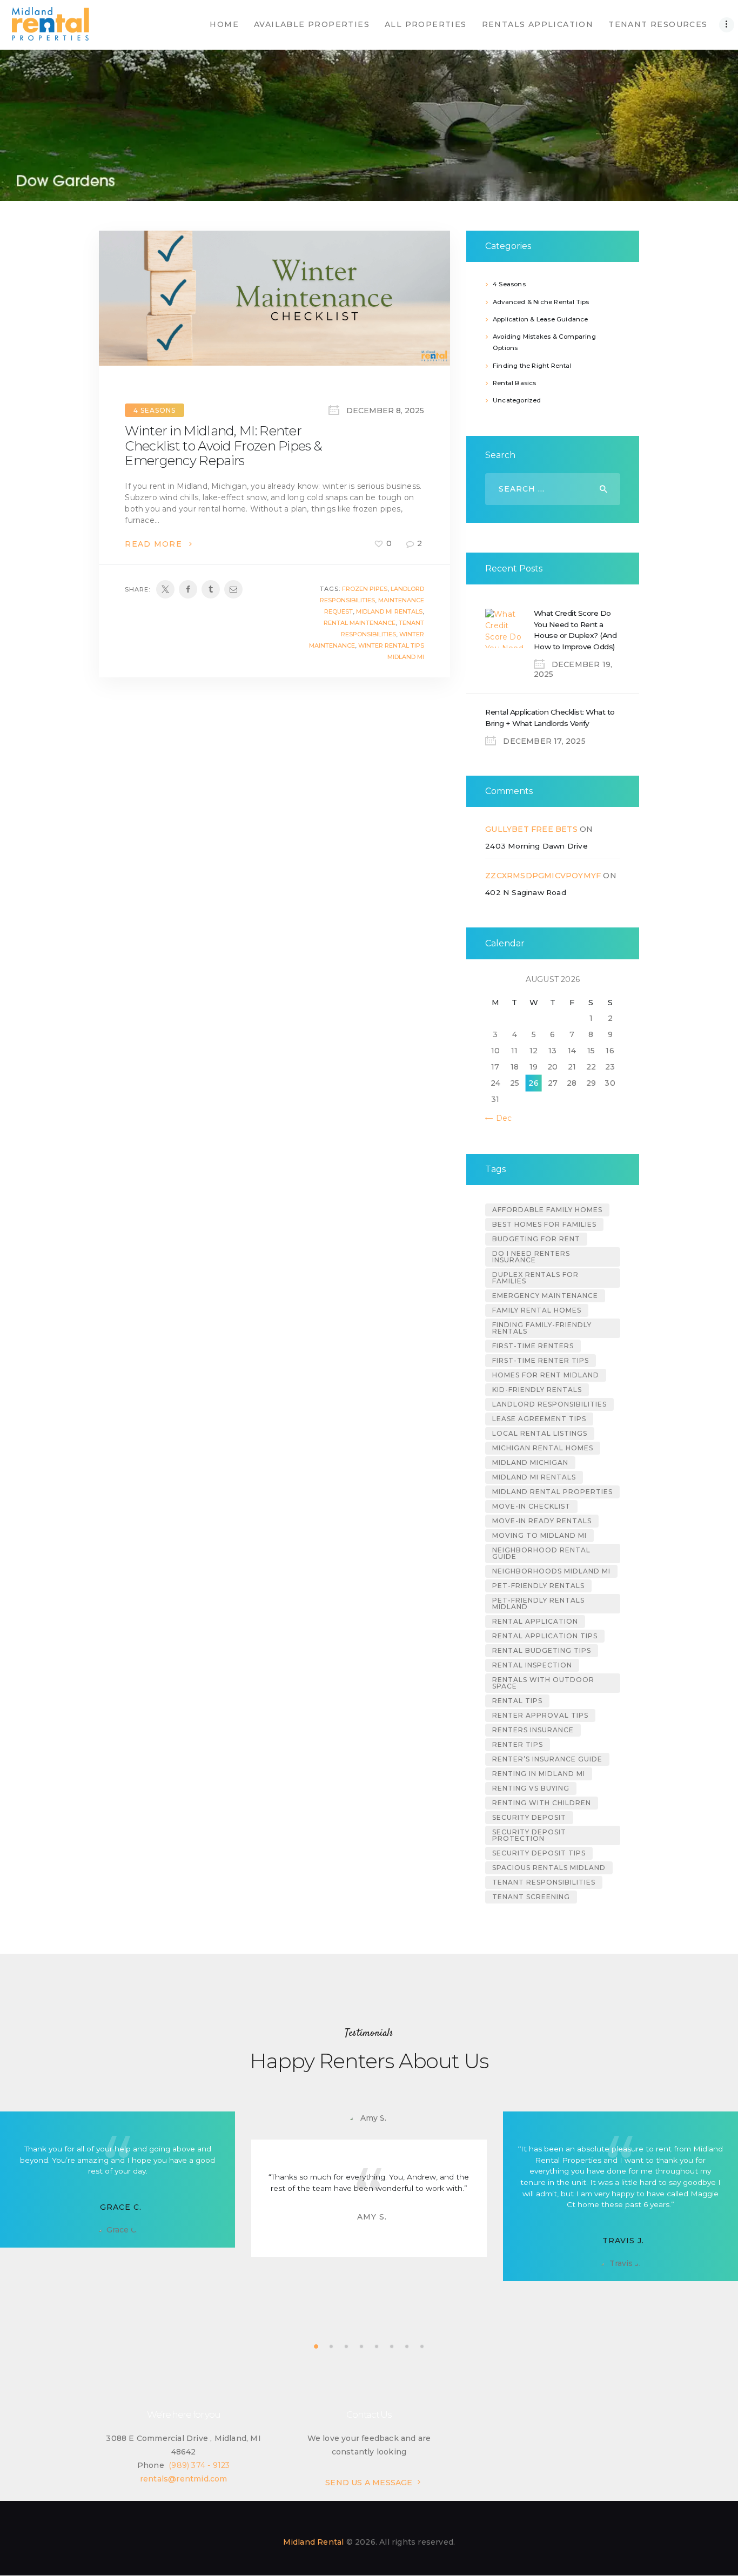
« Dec (501, 1118)
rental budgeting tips (542, 1650)
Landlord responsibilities (549, 1404)
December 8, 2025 (385, 411)
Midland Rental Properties (552, 1492)
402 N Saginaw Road (526, 892)
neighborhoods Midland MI (551, 1571)
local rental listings (540, 1433)
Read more (153, 544)
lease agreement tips (539, 1419)
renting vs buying (531, 1788)
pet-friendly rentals (538, 1586)
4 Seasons (155, 410)
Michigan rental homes (543, 1448)
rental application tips (545, 1636)
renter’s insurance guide (547, 1759)
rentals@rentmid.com (184, 2479)
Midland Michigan (530, 1462)
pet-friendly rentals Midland (538, 1603)
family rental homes (537, 1310)
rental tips (517, 1701)
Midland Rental (314, 2542)
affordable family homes (547, 1210)
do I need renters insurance (531, 1257)
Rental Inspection (532, 1665)
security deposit (529, 1817)
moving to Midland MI (539, 1535)
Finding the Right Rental (532, 366)
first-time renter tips (541, 1360)
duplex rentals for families (535, 1278)
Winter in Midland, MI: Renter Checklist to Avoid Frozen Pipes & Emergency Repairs (223, 446)
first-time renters (533, 1346)
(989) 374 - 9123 (199, 2465)
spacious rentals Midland (549, 1868)
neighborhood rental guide (541, 1553)
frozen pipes (365, 589)
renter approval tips (540, 1715)
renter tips (518, 1744)
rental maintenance (360, 623)
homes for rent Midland (546, 1375)
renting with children (542, 1803)
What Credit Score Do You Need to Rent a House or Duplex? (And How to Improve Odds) (575, 630)
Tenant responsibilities (544, 1882)
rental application (535, 1621)
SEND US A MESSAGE (369, 2483)
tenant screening (531, 1897)
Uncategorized (517, 400)
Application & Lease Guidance (541, 319)
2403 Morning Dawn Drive (536, 846)
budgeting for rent (536, 1239)
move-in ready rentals (542, 1521)
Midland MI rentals (389, 611)
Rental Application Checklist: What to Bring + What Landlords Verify (550, 718)
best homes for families (544, 1224)
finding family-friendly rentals (542, 1328)
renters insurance (533, 1730)
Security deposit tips (539, 1853)
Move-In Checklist (531, 1506)
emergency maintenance (545, 1296)
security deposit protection (529, 1835)
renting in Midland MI (539, 1774)
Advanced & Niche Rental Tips (541, 302)
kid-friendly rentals (537, 1390)
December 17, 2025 (544, 741)
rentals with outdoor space (543, 1683)
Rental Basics (515, 383)
